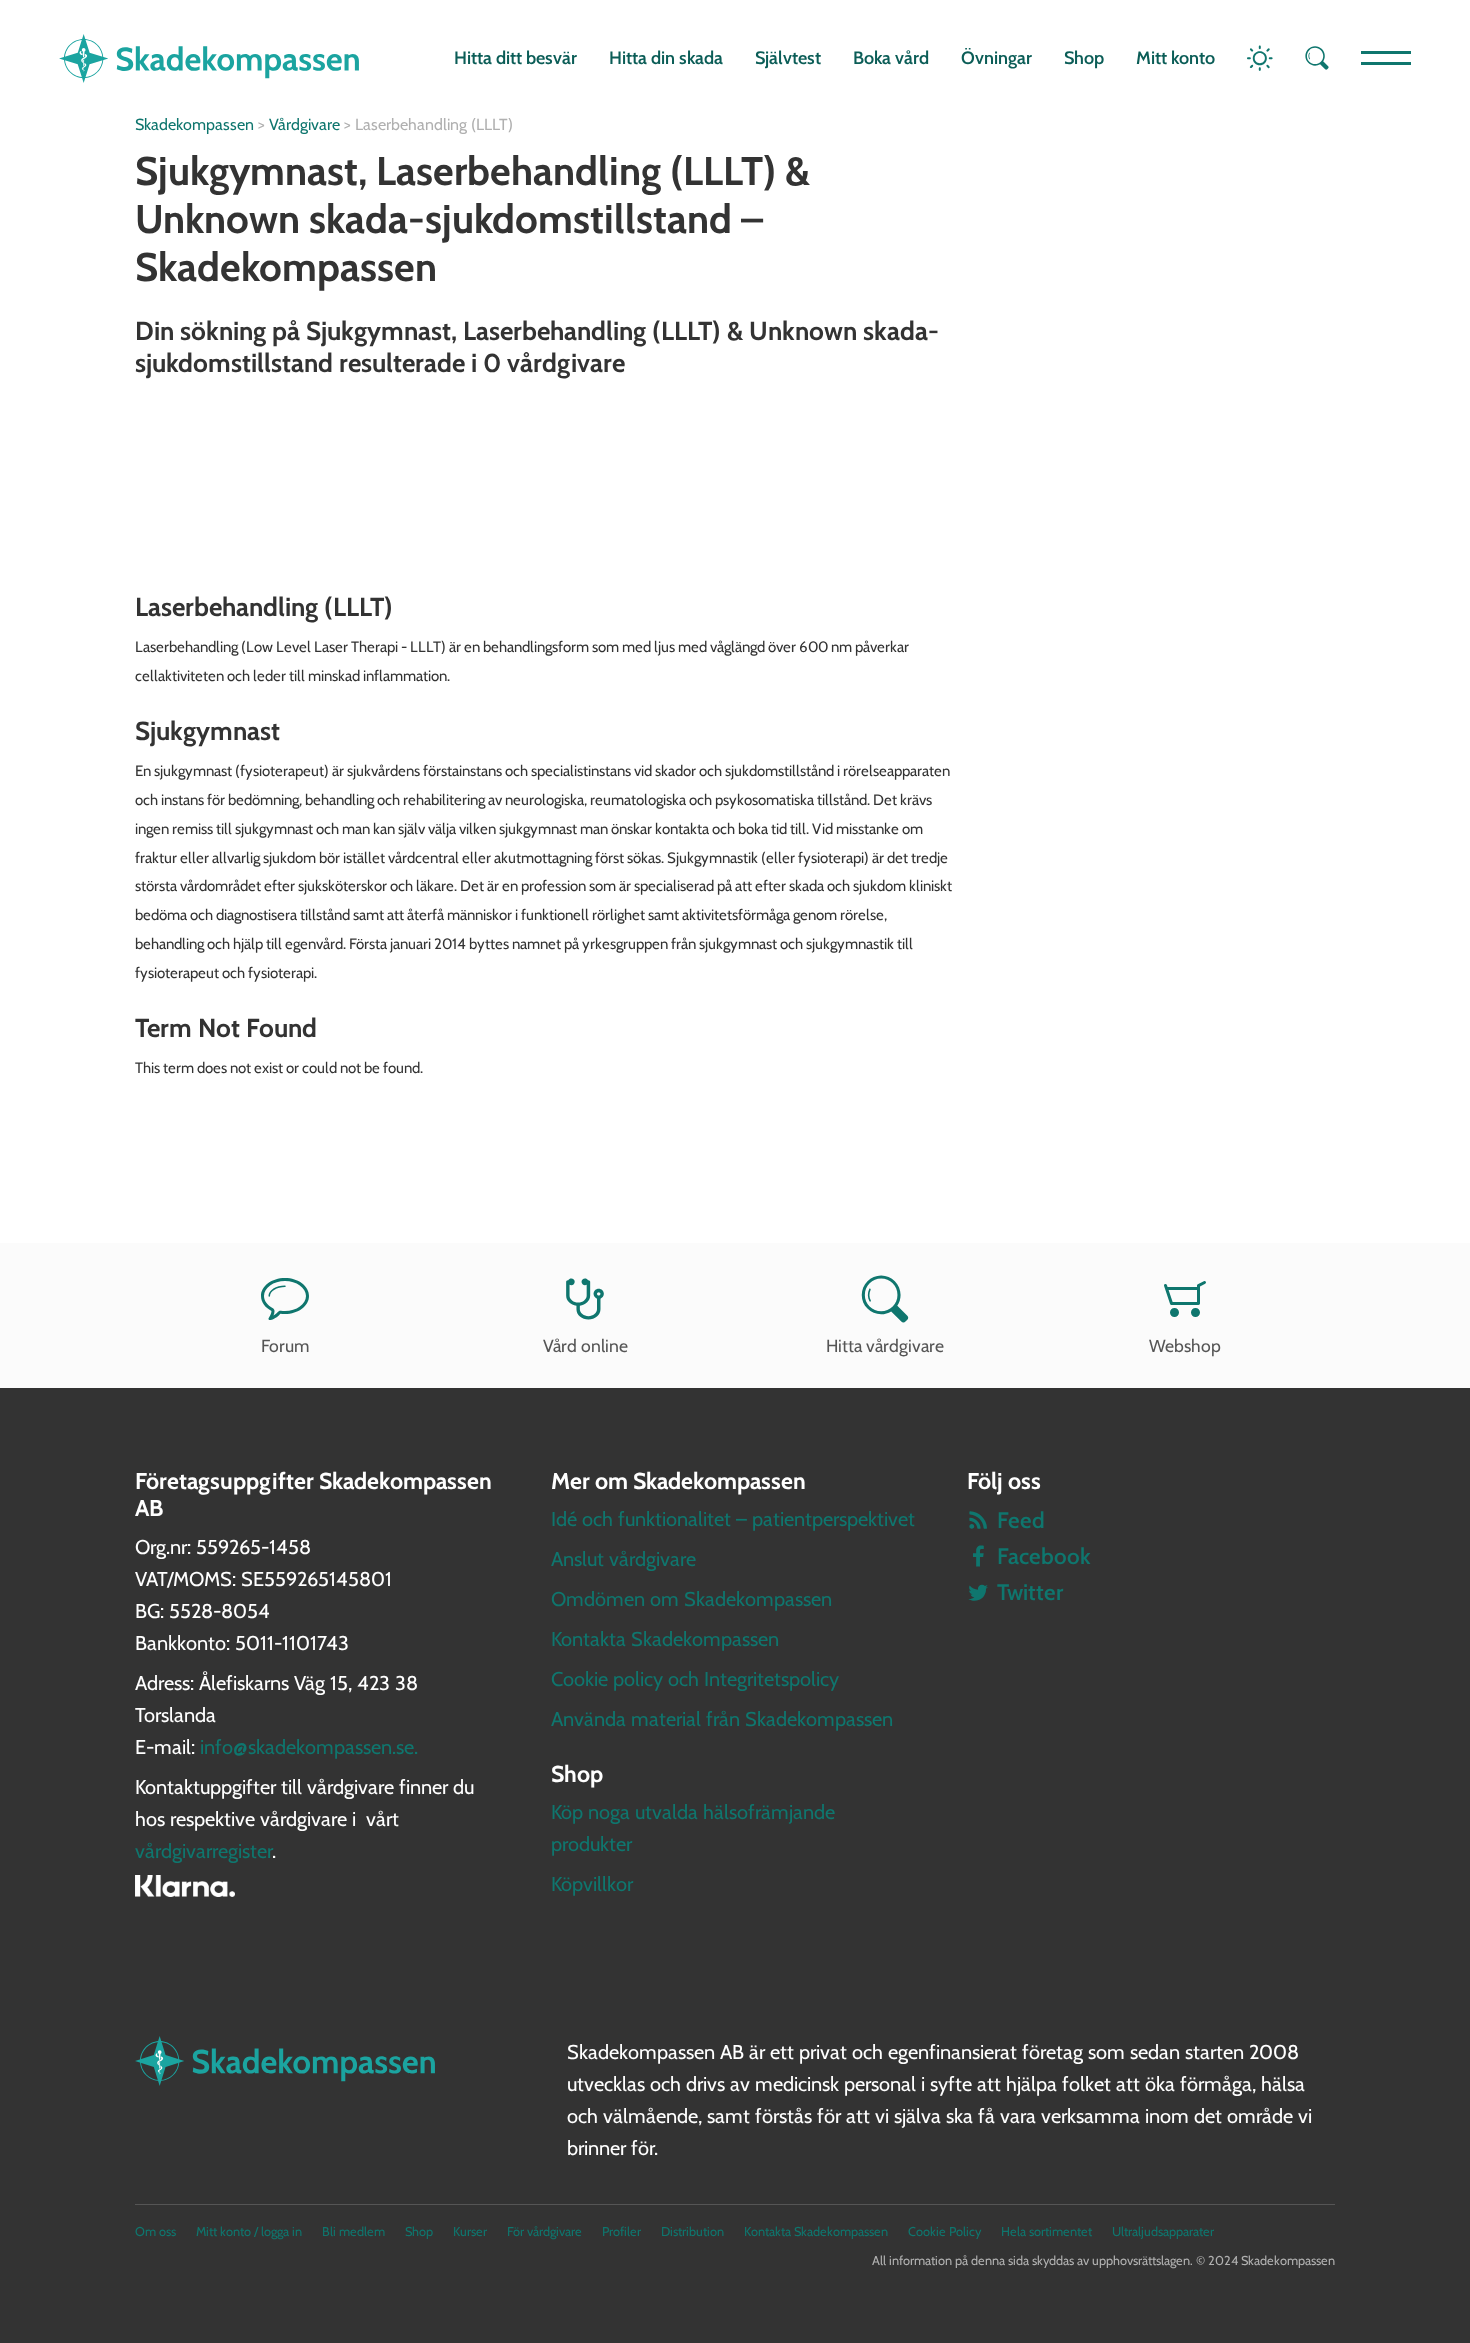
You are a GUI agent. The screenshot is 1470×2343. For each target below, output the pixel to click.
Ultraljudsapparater (1163, 2231)
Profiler (621, 2231)
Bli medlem (353, 2231)
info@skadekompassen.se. (309, 1747)
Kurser (470, 2231)
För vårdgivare (544, 2231)
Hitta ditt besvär (515, 58)
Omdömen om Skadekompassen (691, 1599)
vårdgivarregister (203, 1851)
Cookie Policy (944, 2231)
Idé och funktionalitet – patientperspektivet (733, 1519)
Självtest (788, 58)
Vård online (585, 1345)
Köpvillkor (592, 1884)
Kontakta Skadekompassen (665, 1639)
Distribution (692, 2231)
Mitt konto (1175, 58)
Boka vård (891, 58)
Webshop (1185, 1345)
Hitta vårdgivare (885, 1345)
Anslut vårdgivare (623, 1559)
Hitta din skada (666, 58)
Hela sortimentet (1046, 2231)
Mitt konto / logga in (249, 2231)
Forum (285, 1345)
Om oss (155, 2231)
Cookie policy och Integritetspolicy (695, 1679)
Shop (1084, 58)
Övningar (996, 58)
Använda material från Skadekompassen (722, 1719)
